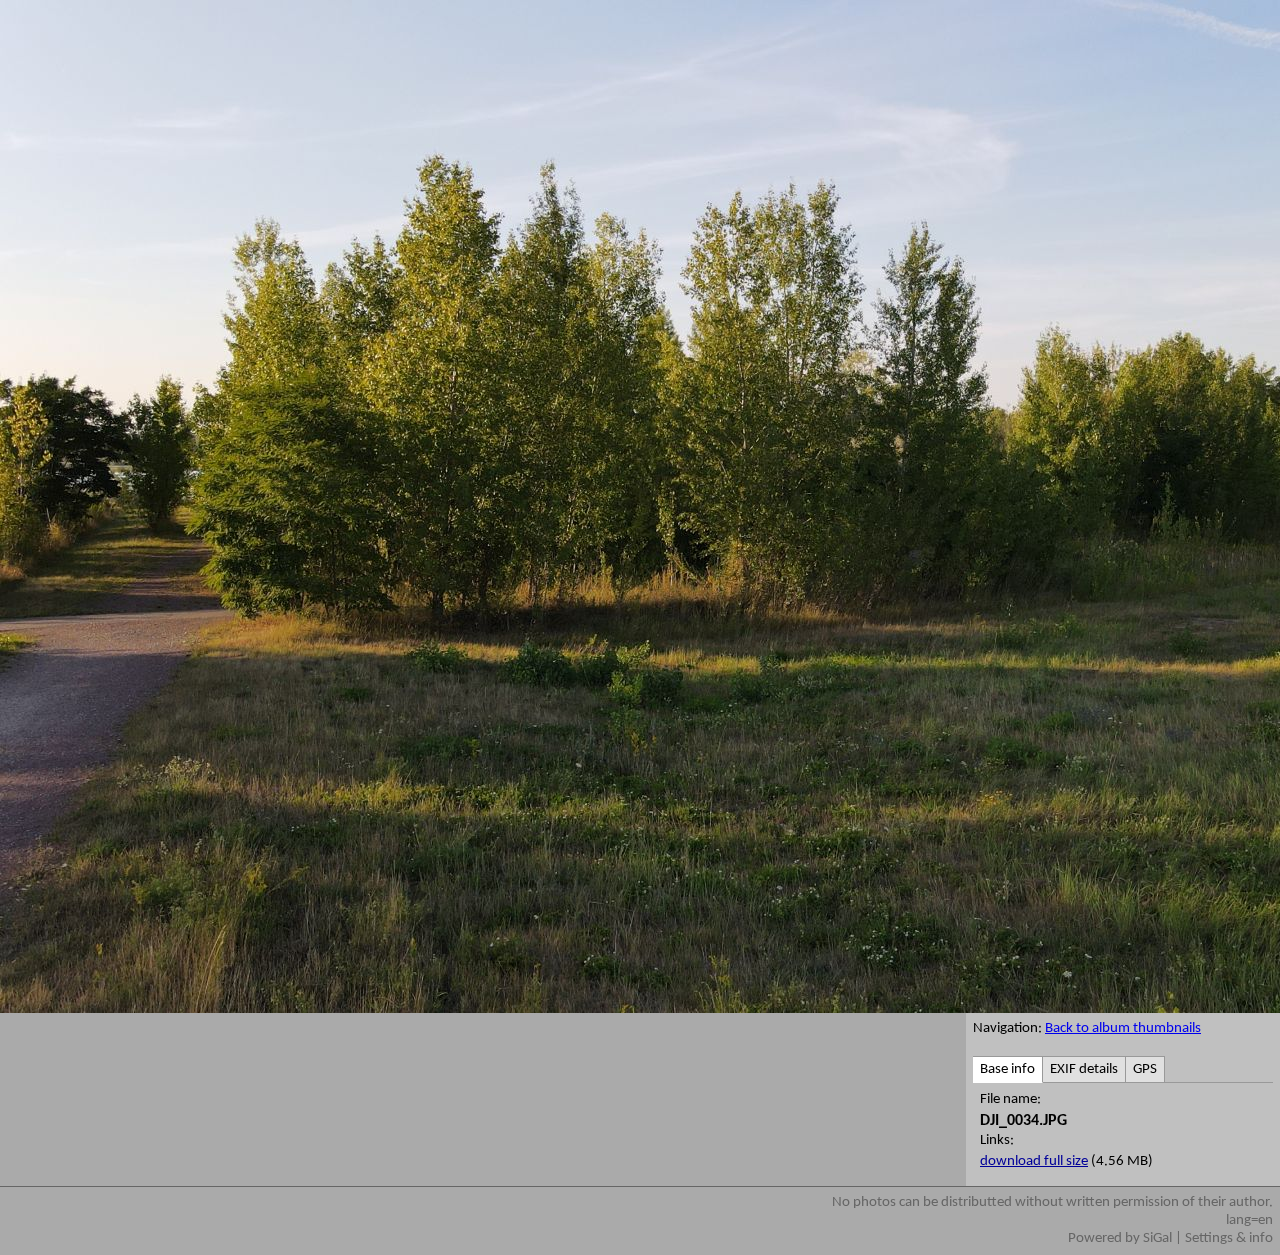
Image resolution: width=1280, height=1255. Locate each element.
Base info (1007, 1069)
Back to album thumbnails (1123, 1028)
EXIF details (1084, 1069)
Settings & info (1229, 1238)
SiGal (1157, 1238)
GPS (1145, 1069)
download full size (1034, 1161)
